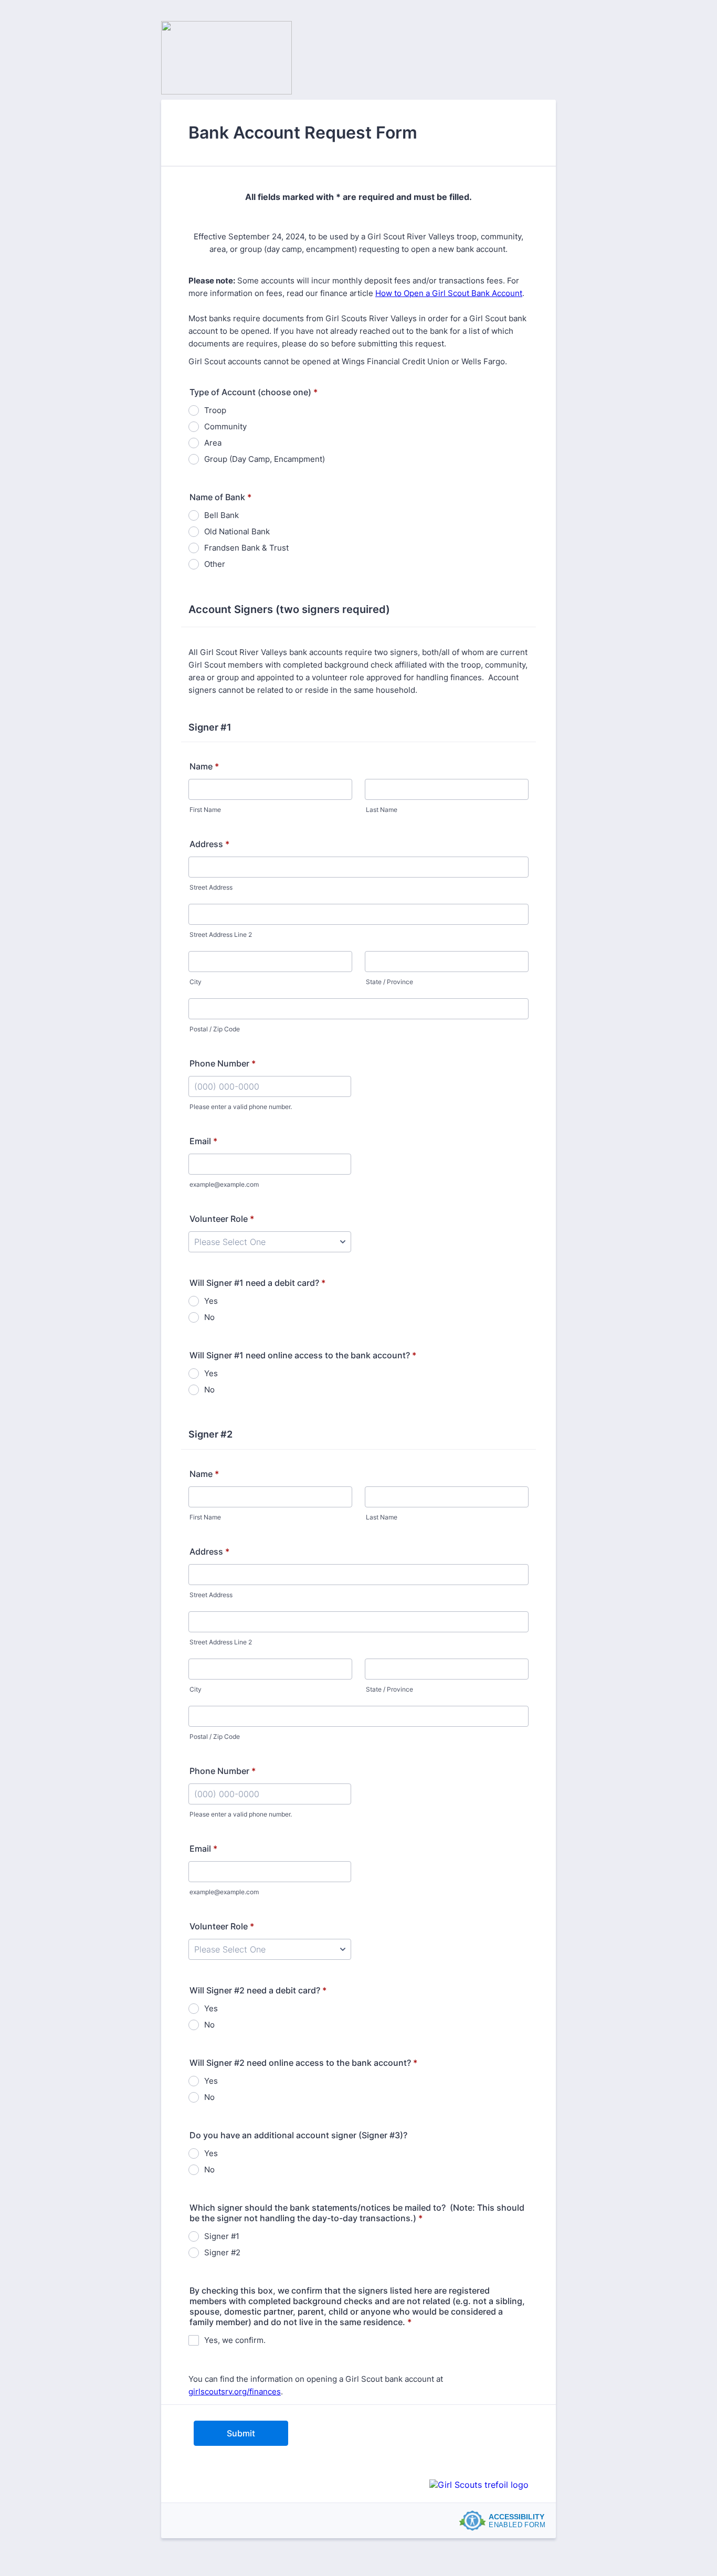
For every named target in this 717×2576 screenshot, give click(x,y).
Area (213, 443)
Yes (211, 1301)
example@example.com (224, 1184)
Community (225, 426)
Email (203, 1141)
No (209, 1317)
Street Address (211, 887)
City (196, 982)
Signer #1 (222, 2236)
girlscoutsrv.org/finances (235, 2392)
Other (215, 564)
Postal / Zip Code (215, 1029)
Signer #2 (222, 2252)
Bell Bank (222, 515)
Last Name (382, 810)
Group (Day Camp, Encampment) (265, 459)
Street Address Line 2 (221, 935)
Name (204, 766)
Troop (215, 410)
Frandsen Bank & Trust (246, 548)
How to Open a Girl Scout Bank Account (449, 293)
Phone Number (223, 1063)
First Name (205, 810)
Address (209, 844)
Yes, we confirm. (235, 2340)
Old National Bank (237, 531)
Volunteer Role (222, 1219)
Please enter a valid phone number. (241, 1107)
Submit (241, 2433)
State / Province (389, 982)
